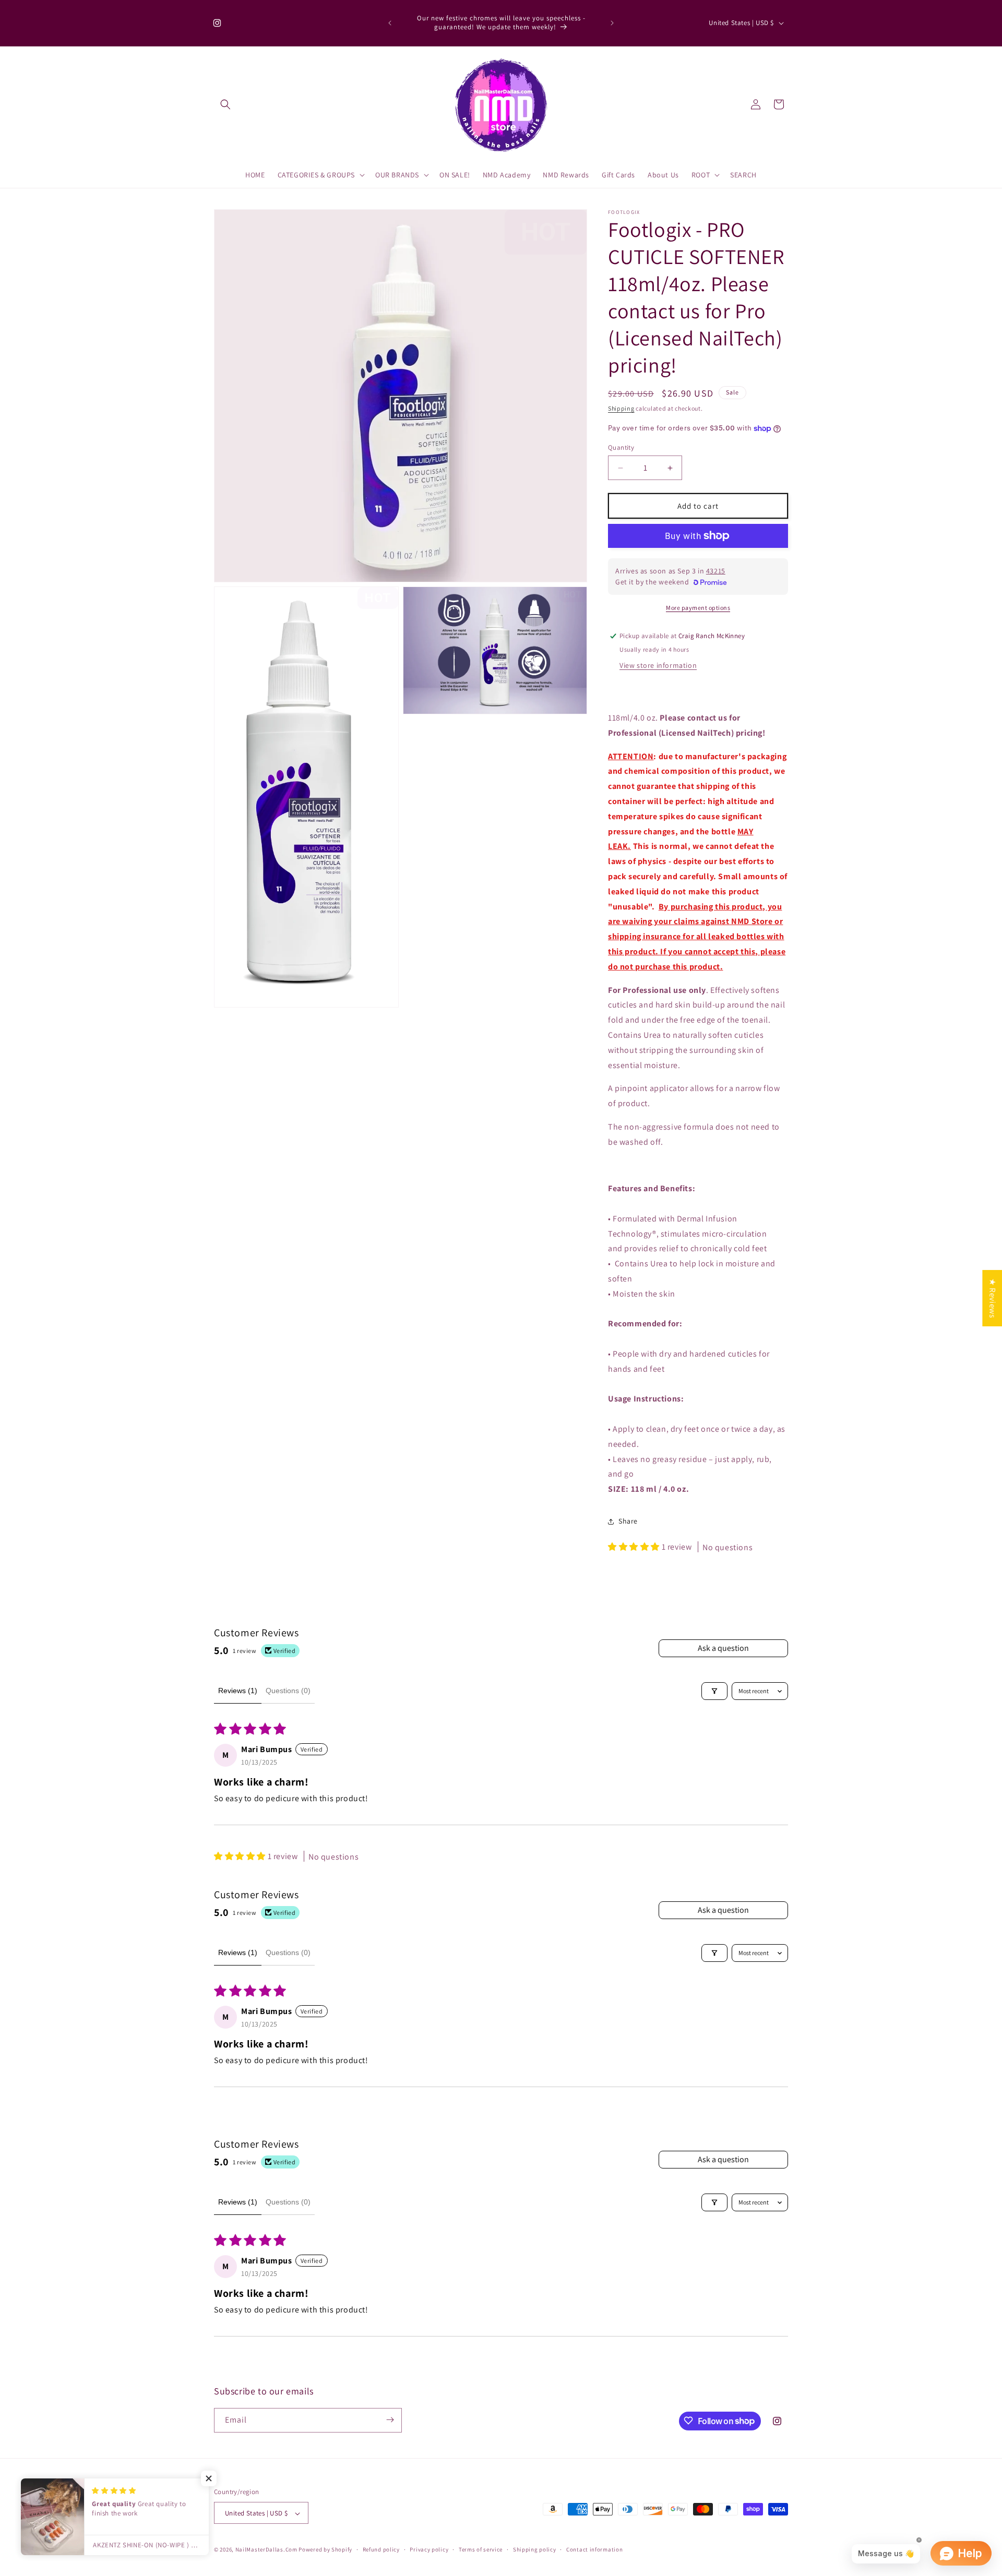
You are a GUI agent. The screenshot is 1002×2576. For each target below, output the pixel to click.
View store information (658, 665)
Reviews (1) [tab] (238, 1691)
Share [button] (628, 1521)
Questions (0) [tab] (288, 1691)
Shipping (621, 408)
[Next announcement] (612, 23)
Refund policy (381, 2549)
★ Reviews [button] (992, 1298)
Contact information (594, 2549)
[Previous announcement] (390, 23)
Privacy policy (429, 2549)
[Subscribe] (390, 2420)
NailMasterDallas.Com (266, 2550)
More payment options (698, 608)
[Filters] (714, 1691)
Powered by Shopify (325, 2550)
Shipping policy (535, 2549)
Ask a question (723, 1648)
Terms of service (481, 2549)
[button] (225, 104)
